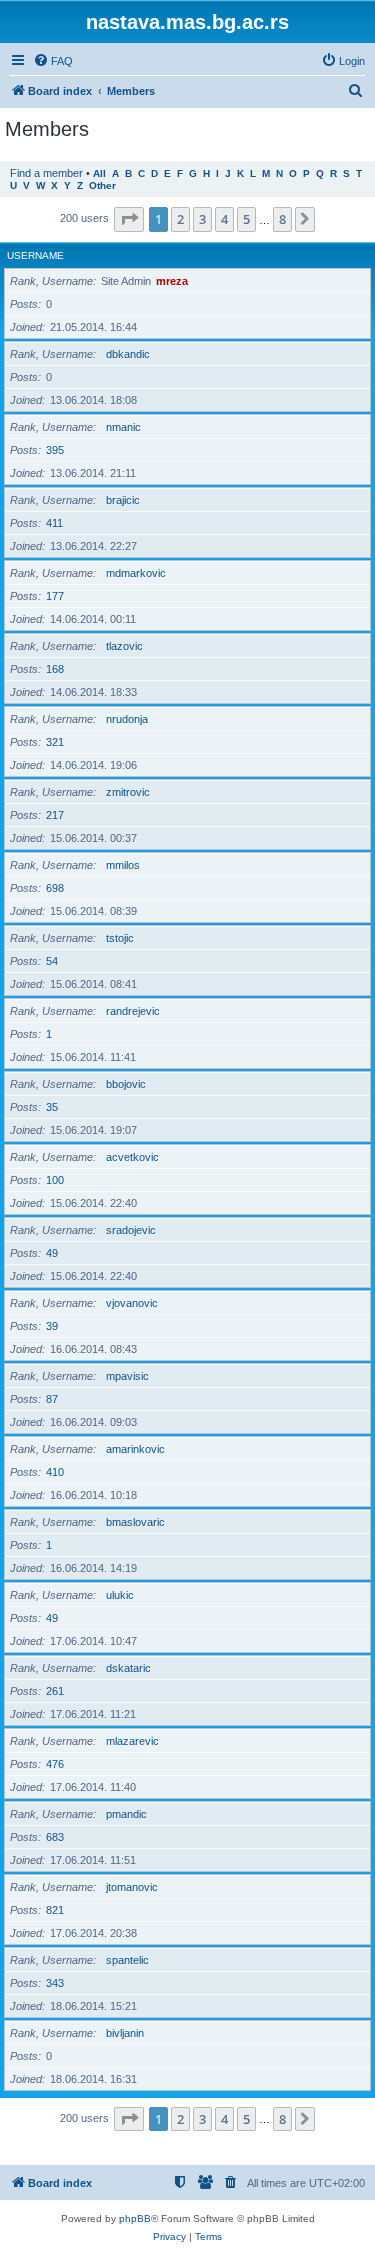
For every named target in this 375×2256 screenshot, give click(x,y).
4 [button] (224, 219)
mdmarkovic (136, 573)
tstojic (120, 938)
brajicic (123, 500)
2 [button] (180, 219)
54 (52, 961)
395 (55, 450)
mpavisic (127, 1376)
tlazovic (124, 646)
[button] (129, 219)
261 (55, 1691)
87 (52, 1399)
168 (55, 669)
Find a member (46, 173)
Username (35, 255)
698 (55, 888)
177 (55, 596)
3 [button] (202, 219)
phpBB (135, 2218)
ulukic (120, 1595)
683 (55, 1837)
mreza (172, 281)
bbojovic (126, 1084)
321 (55, 742)
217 (55, 815)
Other (102, 185)
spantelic (127, 1960)
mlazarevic (132, 1741)
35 (52, 1107)
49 (52, 1253)
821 (55, 1910)
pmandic (126, 1814)
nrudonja (127, 719)
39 (52, 1326)
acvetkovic (132, 1157)
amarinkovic (135, 1449)
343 (55, 1983)
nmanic (123, 427)
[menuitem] (53, 61)
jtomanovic (132, 1887)
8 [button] (282, 219)
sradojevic (131, 1230)
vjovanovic (132, 1303)
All (99, 173)
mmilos (123, 865)
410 (55, 1472)
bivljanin (125, 2033)
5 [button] (246, 219)
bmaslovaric (135, 1522)
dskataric (128, 1668)
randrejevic (133, 1011)
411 (54, 523)
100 (55, 1180)
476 (55, 1764)
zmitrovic (128, 792)
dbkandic (128, 354)
